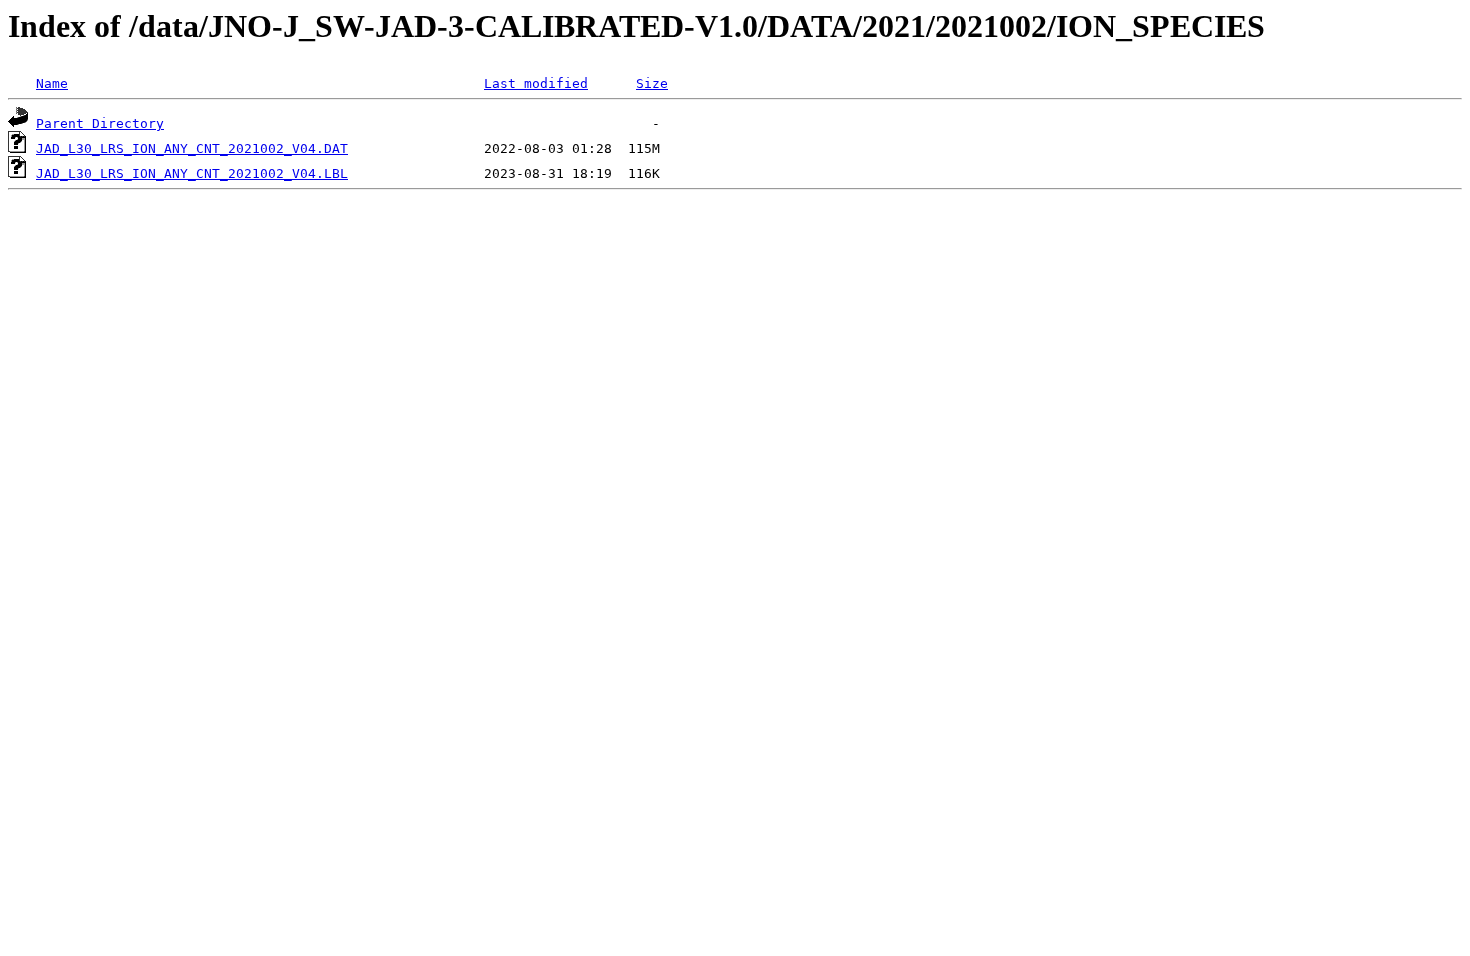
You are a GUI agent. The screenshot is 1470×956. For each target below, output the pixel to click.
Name (52, 83)
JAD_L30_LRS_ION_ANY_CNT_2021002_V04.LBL (192, 173)
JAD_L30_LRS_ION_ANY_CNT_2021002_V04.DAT (192, 148)
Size (652, 83)
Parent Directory (100, 123)
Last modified (536, 83)
